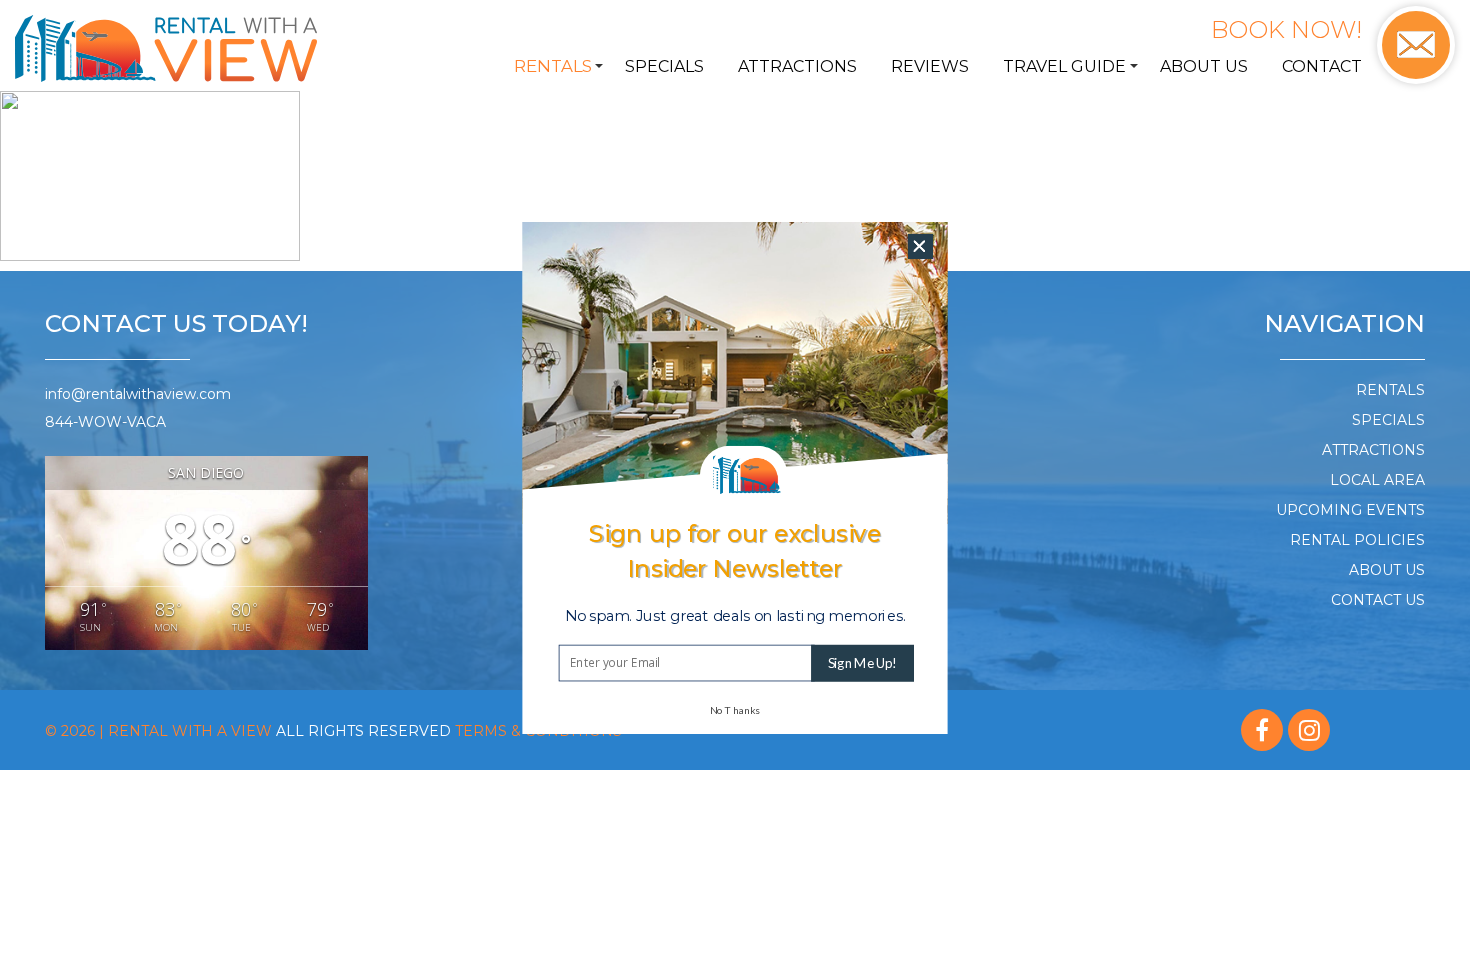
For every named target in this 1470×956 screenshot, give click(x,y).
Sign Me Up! (862, 663)
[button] (735, 616)
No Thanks (735, 710)
